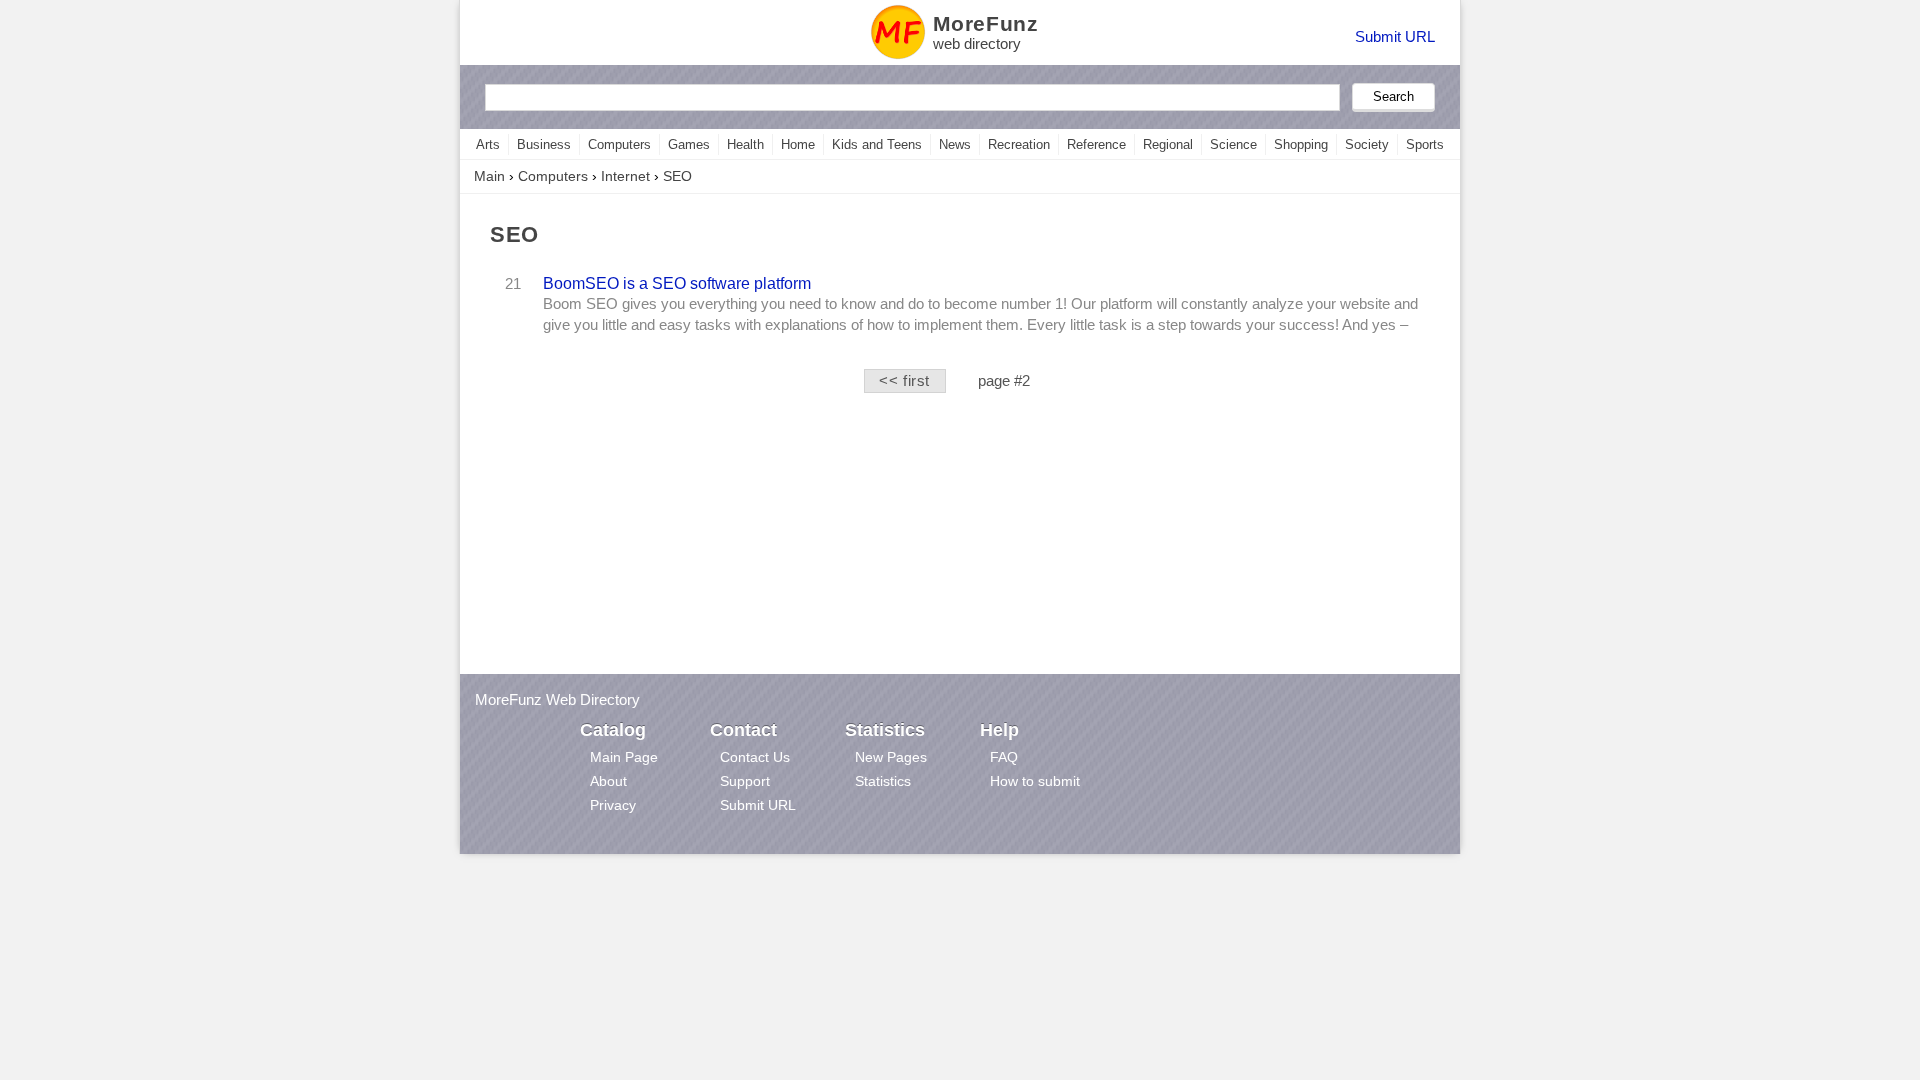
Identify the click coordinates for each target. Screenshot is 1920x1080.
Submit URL (1395, 36)
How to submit (1035, 781)
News (955, 144)
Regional (1168, 144)
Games (689, 144)
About (608, 781)
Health (745, 144)
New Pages (891, 757)
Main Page (624, 757)
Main (489, 176)
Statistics (883, 781)
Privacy (613, 805)
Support (745, 781)
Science (1233, 144)
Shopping (1301, 144)
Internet (625, 176)
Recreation (1019, 144)
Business (544, 144)
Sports (1425, 144)
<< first (904, 381)
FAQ (1004, 757)
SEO (677, 176)
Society (1367, 144)
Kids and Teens (877, 144)
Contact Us (755, 757)
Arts (488, 144)
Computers (619, 144)
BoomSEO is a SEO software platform (677, 283)
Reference (1096, 144)
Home (798, 144)
